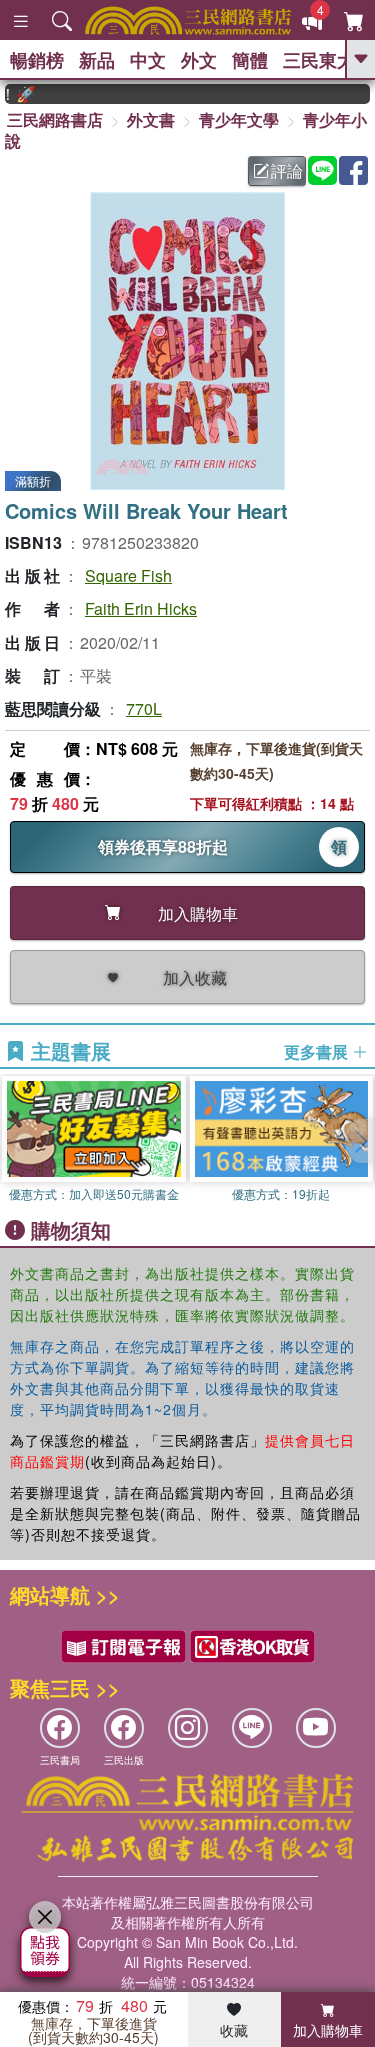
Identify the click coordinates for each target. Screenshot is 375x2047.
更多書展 (318, 1052)
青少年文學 (239, 119)
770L (144, 708)
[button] (360, 1141)
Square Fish (128, 575)
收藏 (234, 2030)
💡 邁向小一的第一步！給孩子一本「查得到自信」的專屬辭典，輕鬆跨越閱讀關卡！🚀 (11, 94)
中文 (148, 60)
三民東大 (319, 60)
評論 (287, 170)
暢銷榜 (37, 60)
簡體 (250, 60)
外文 (199, 60)
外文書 (151, 119)
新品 (97, 60)
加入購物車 (328, 2030)
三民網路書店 (55, 119)
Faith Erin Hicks (141, 608)
